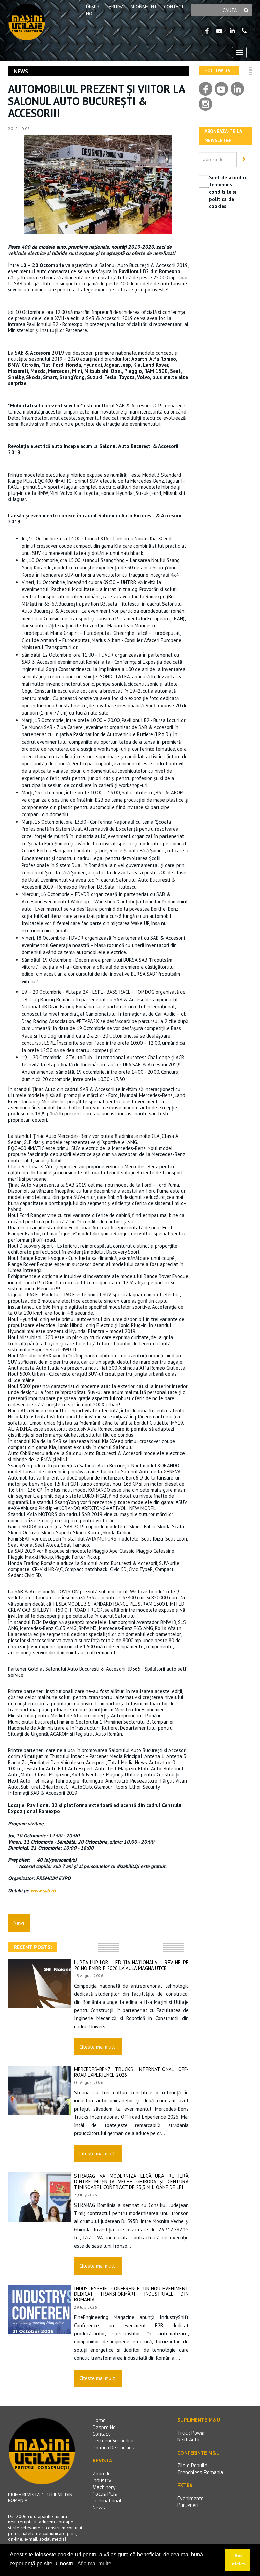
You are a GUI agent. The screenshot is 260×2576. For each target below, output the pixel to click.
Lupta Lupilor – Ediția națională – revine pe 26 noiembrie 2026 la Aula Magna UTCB (131, 1965)
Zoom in (102, 2474)
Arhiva (116, 7)
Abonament (144, 7)
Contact (174, 7)
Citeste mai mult (97, 2047)
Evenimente (191, 2499)
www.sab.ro (43, 1890)
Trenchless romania (200, 2472)
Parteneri (188, 2505)
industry (102, 2481)
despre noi (105, 2427)
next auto (188, 2440)
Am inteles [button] (238, 2560)
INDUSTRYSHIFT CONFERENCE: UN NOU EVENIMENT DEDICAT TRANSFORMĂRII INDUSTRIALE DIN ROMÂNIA (131, 2294)
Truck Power (191, 2433)
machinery (104, 2487)
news (99, 2508)
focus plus (105, 2494)
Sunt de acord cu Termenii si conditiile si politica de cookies (228, 192)
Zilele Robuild (192, 2466)
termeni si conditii (113, 2441)
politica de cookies (114, 2448)
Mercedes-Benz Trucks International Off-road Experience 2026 (131, 2072)
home (99, 2421)
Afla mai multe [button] (94, 2564)
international (107, 2501)
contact (101, 2434)
